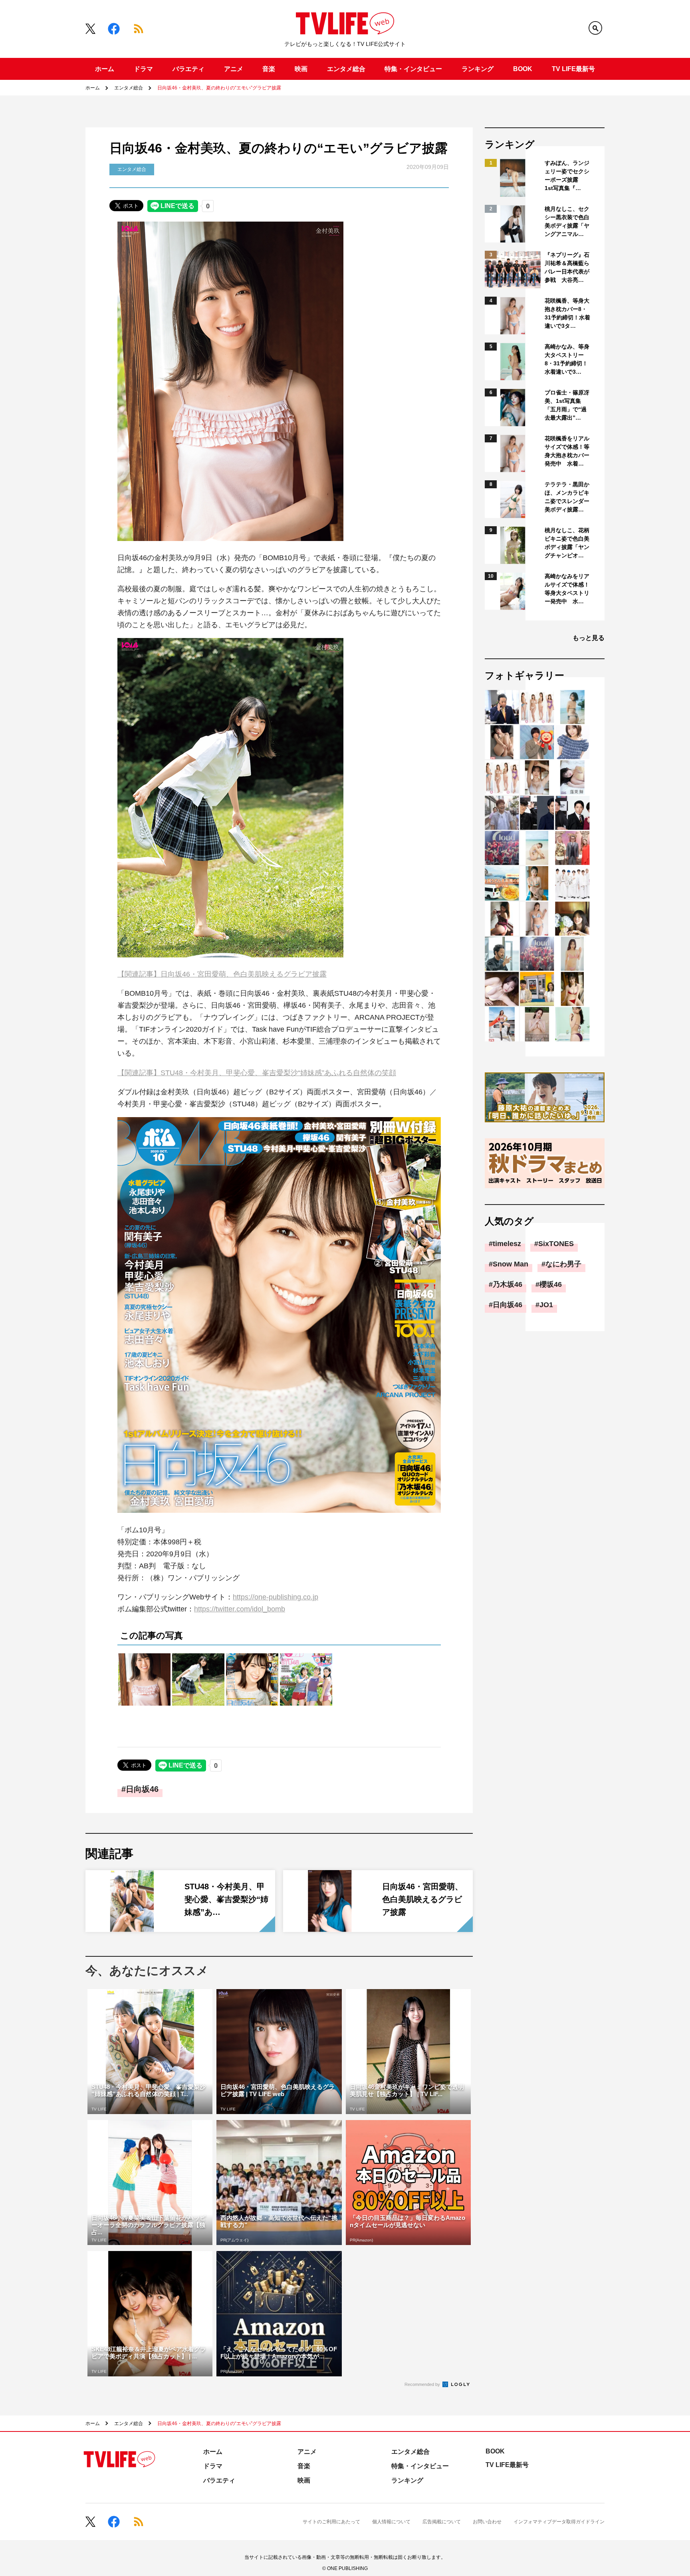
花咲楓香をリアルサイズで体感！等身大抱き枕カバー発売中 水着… (567, 451)
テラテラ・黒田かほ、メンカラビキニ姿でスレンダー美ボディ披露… (567, 497)
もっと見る (589, 638)
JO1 (546, 1305)
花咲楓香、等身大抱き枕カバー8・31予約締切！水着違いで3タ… (567, 313)
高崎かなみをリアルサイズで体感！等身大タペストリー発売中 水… (567, 589)
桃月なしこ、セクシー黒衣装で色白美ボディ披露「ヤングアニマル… (567, 221)
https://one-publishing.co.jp (276, 1597)
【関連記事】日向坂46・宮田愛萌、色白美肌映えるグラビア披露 (222, 974)
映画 (301, 69)
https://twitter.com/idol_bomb (240, 1609)
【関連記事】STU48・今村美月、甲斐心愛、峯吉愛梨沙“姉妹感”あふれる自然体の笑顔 (257, 1073)
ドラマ (143, 69)
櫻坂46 (551, 1284)
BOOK (523, 69)
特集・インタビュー (413, 69)
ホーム (105, 69)
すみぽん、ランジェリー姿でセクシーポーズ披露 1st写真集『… (567, 175)
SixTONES (556, 1244)
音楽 (269, 69)
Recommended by (423, 2384)
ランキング (478, 69)
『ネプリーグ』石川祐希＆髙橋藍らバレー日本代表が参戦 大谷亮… (567, 267)
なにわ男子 (563, 1264)
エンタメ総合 (346, 69)
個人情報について (391, 2522)
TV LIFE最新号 (573, 69)
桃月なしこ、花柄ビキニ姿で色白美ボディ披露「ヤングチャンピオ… (567, 543)
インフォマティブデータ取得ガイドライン (559, 2522)
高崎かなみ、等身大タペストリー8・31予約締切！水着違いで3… (567, 359)
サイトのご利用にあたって (331, 2522)
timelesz (507, 1244)
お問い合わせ (487, 2522)
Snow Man (511, 1264)
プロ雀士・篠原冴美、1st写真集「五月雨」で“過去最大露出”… (567, 405)
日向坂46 (142, 1789)
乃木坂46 (508, 1284)
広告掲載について (442, 2522)
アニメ (234, 69)
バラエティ (188, 69)
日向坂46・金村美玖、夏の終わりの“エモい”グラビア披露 (219, 88)
